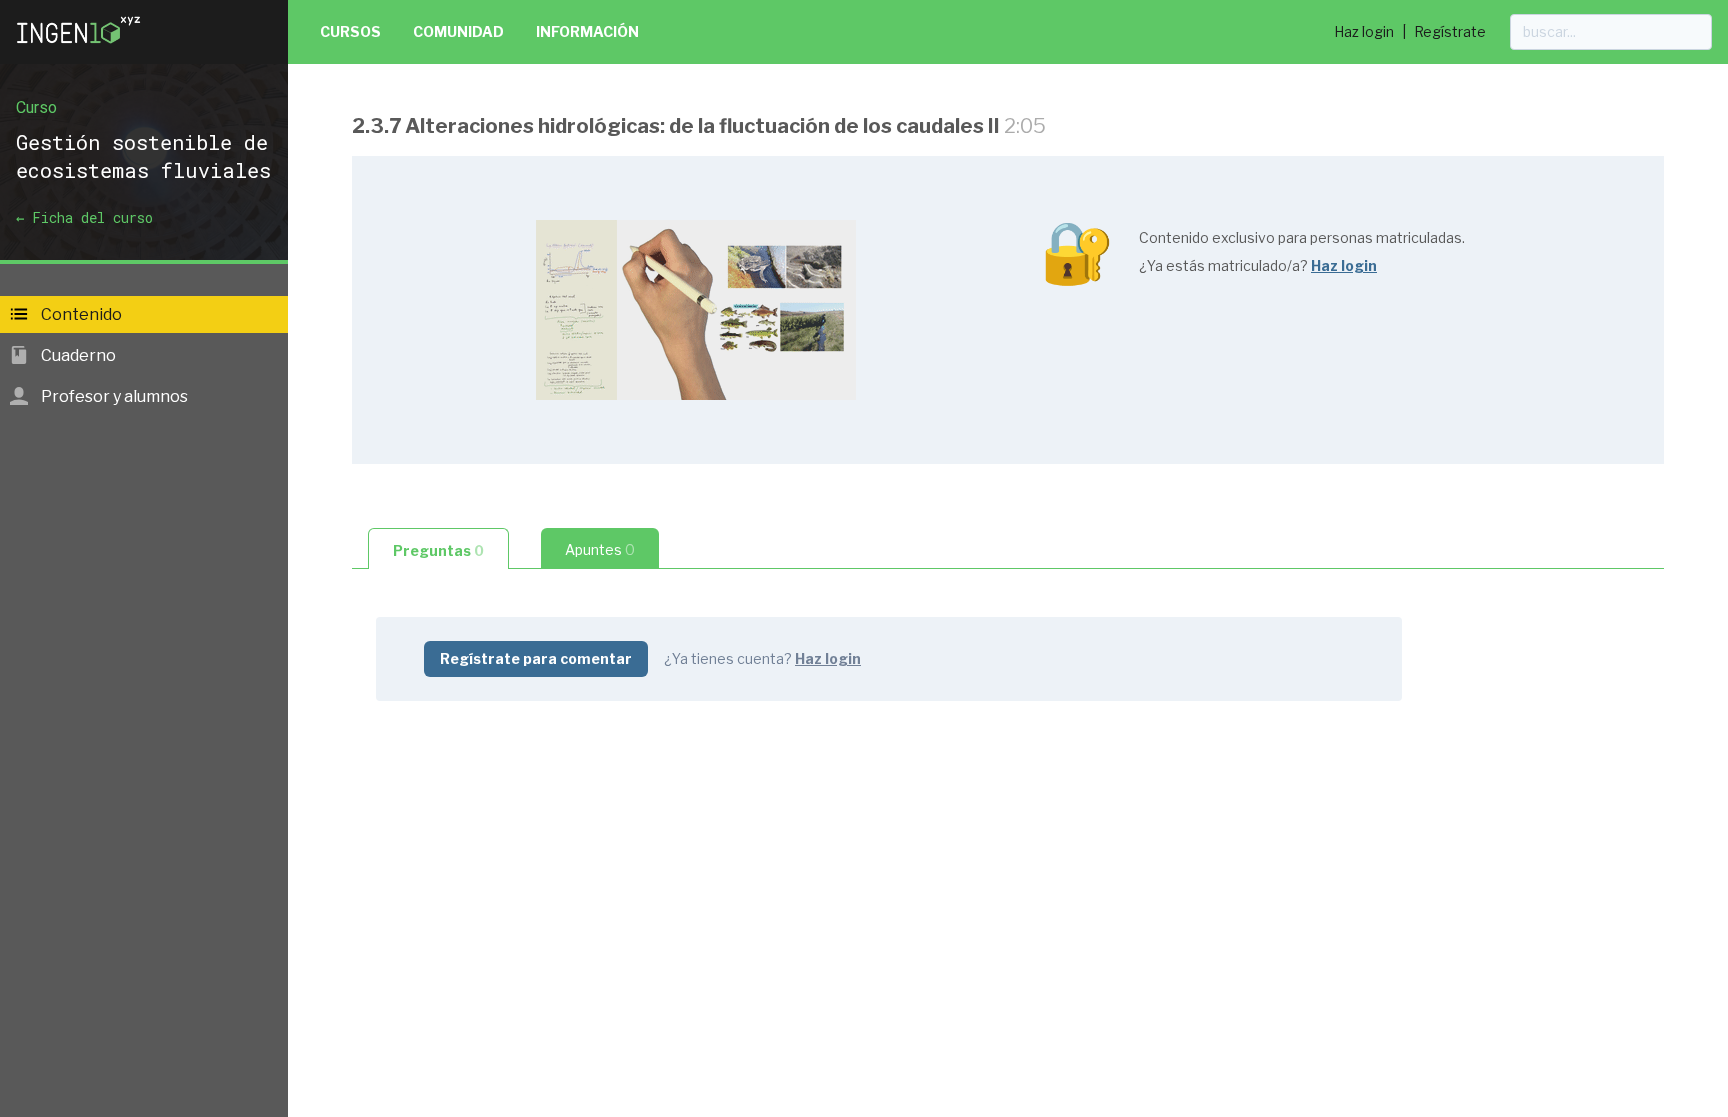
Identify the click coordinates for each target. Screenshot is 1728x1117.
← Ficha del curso (84, 217)
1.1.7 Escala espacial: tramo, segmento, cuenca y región (600, 519)
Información (587, 31)
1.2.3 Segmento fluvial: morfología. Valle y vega (568, 843)
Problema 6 (437, 1075)
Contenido (80, 314)
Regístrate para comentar (536, 658)
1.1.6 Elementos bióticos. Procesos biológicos (565, 487)
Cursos (350, 31)
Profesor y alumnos (113, 396)
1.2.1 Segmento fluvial (474, 747)
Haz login (1364, 31)
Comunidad (458, 31)
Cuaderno (77, 355)
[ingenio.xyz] (80, 48)
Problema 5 (437, 875)
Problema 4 (437, 811)
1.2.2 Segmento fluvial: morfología (520, 779)
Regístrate (1450, 31)
